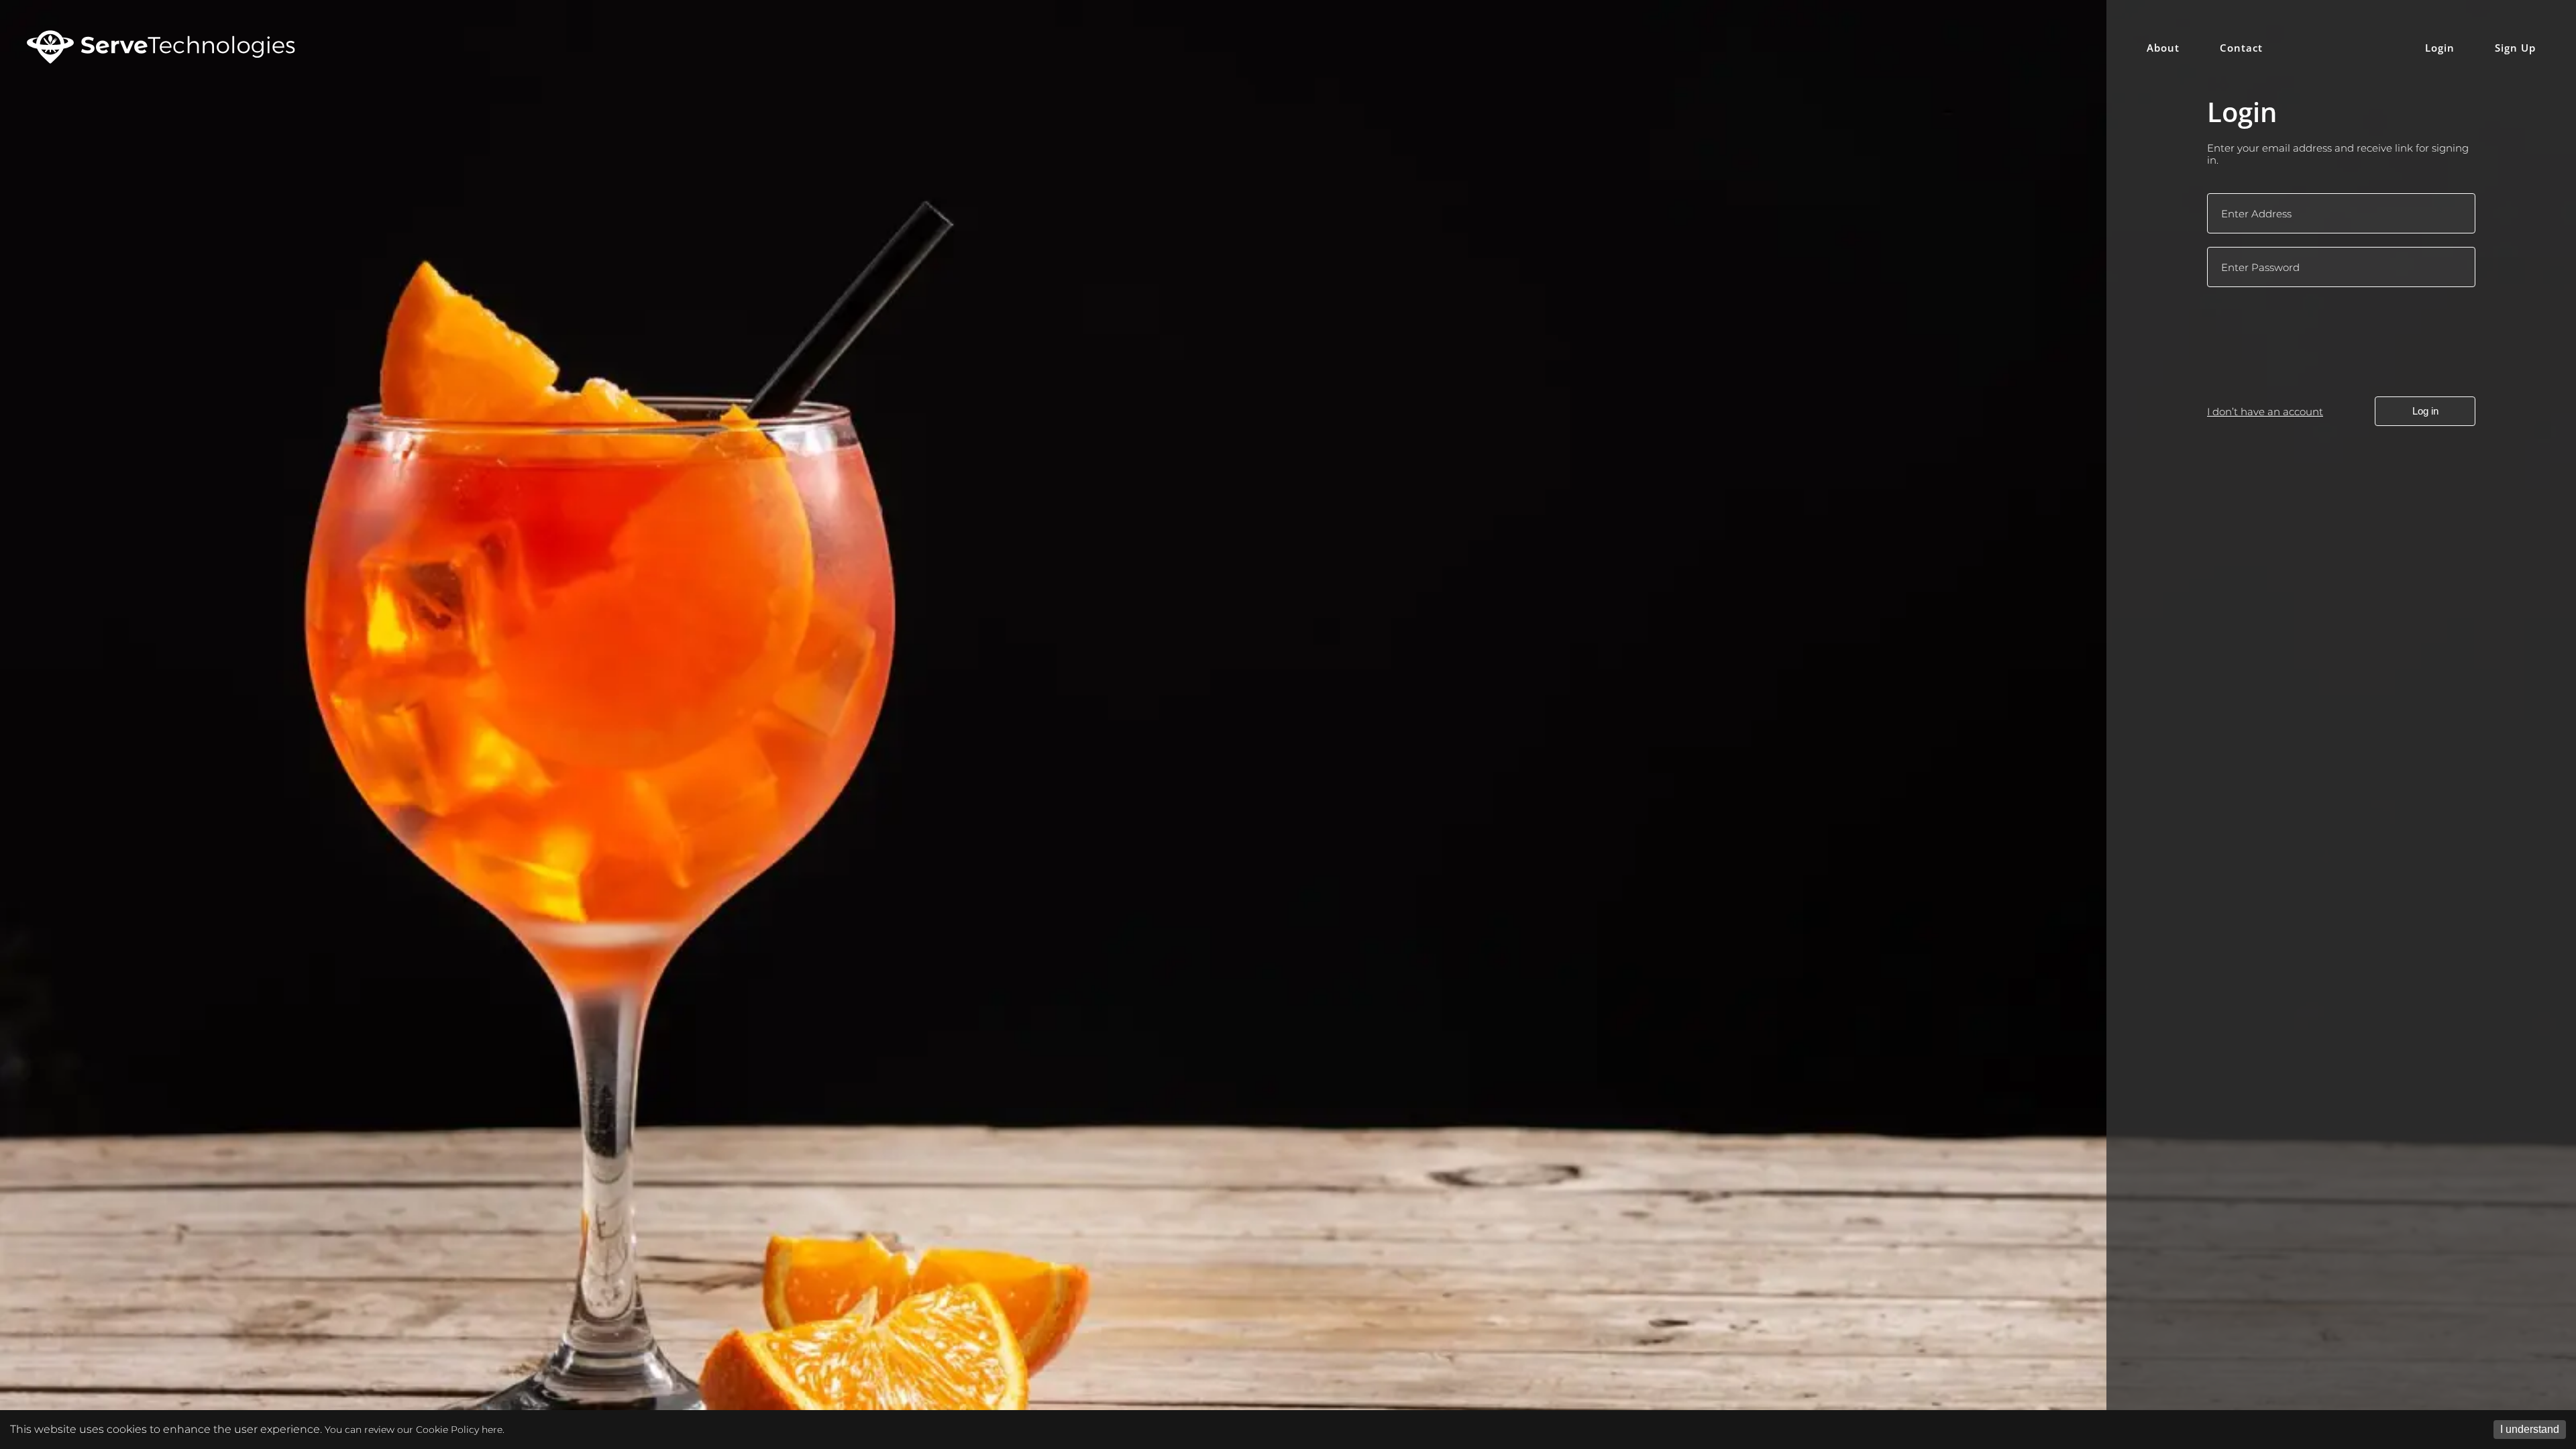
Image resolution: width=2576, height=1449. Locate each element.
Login (2440, 48)
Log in (2425, 411)
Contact (2241, 48)
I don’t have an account (2265, 412)
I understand (2530, 1429)
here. (493, 1430)
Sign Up (2515, 48)
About (2163, 48)
